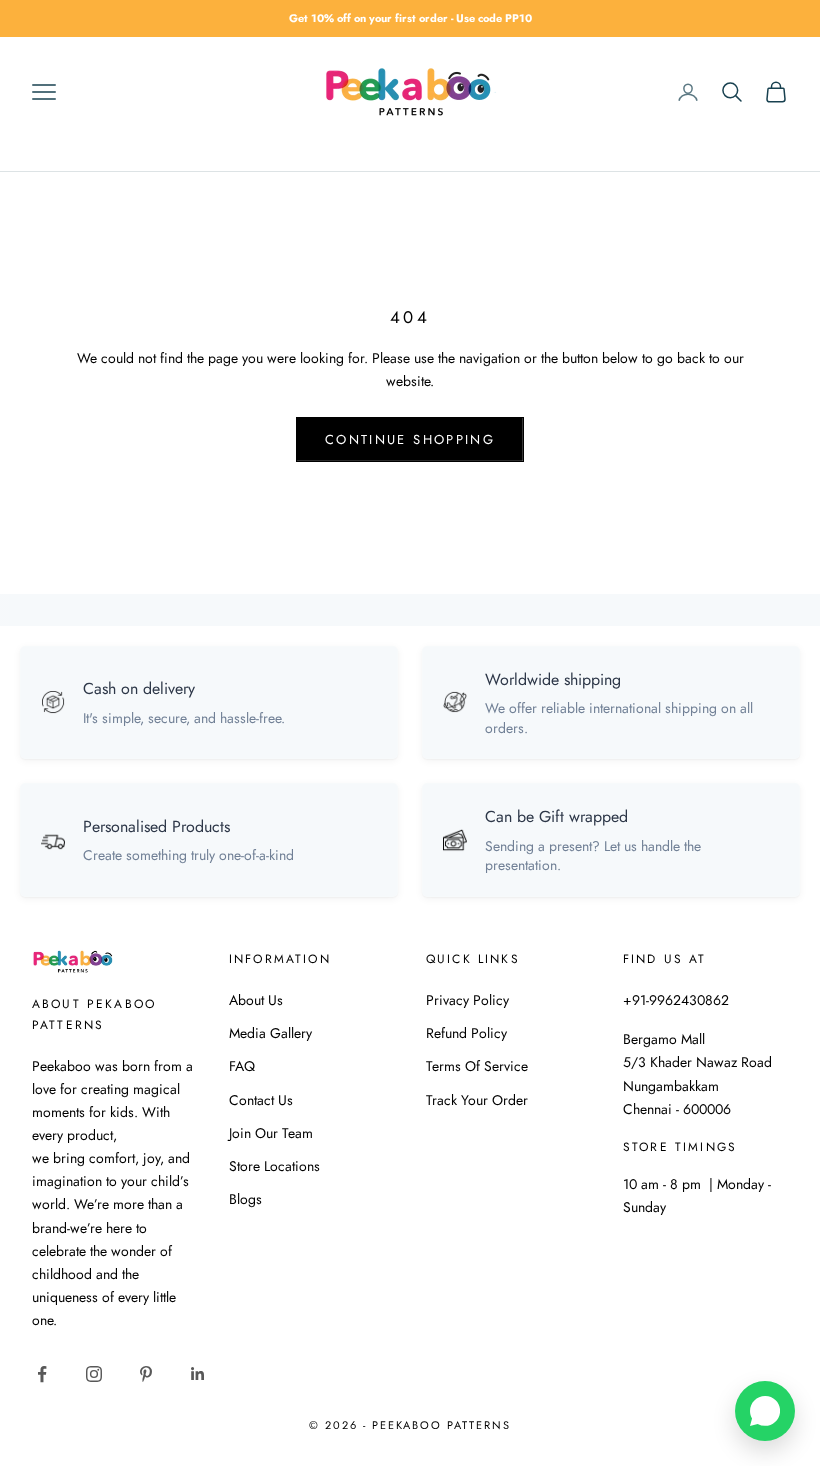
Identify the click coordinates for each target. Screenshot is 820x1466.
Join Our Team (271, 1133)
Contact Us (261, 1100)
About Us (256, 1000)
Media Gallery (270, 1033)
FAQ (242, 1066)
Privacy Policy (467, 1000)
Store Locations (274, 1166)
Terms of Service (477, 1066)
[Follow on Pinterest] (146, 1374)
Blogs (245, 1199)
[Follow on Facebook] (42, 1374)
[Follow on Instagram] (94, 1374)
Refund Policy (466, 1033)
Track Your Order (477, 1100)
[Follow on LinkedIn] (198, 1374)
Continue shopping (410, 439)
